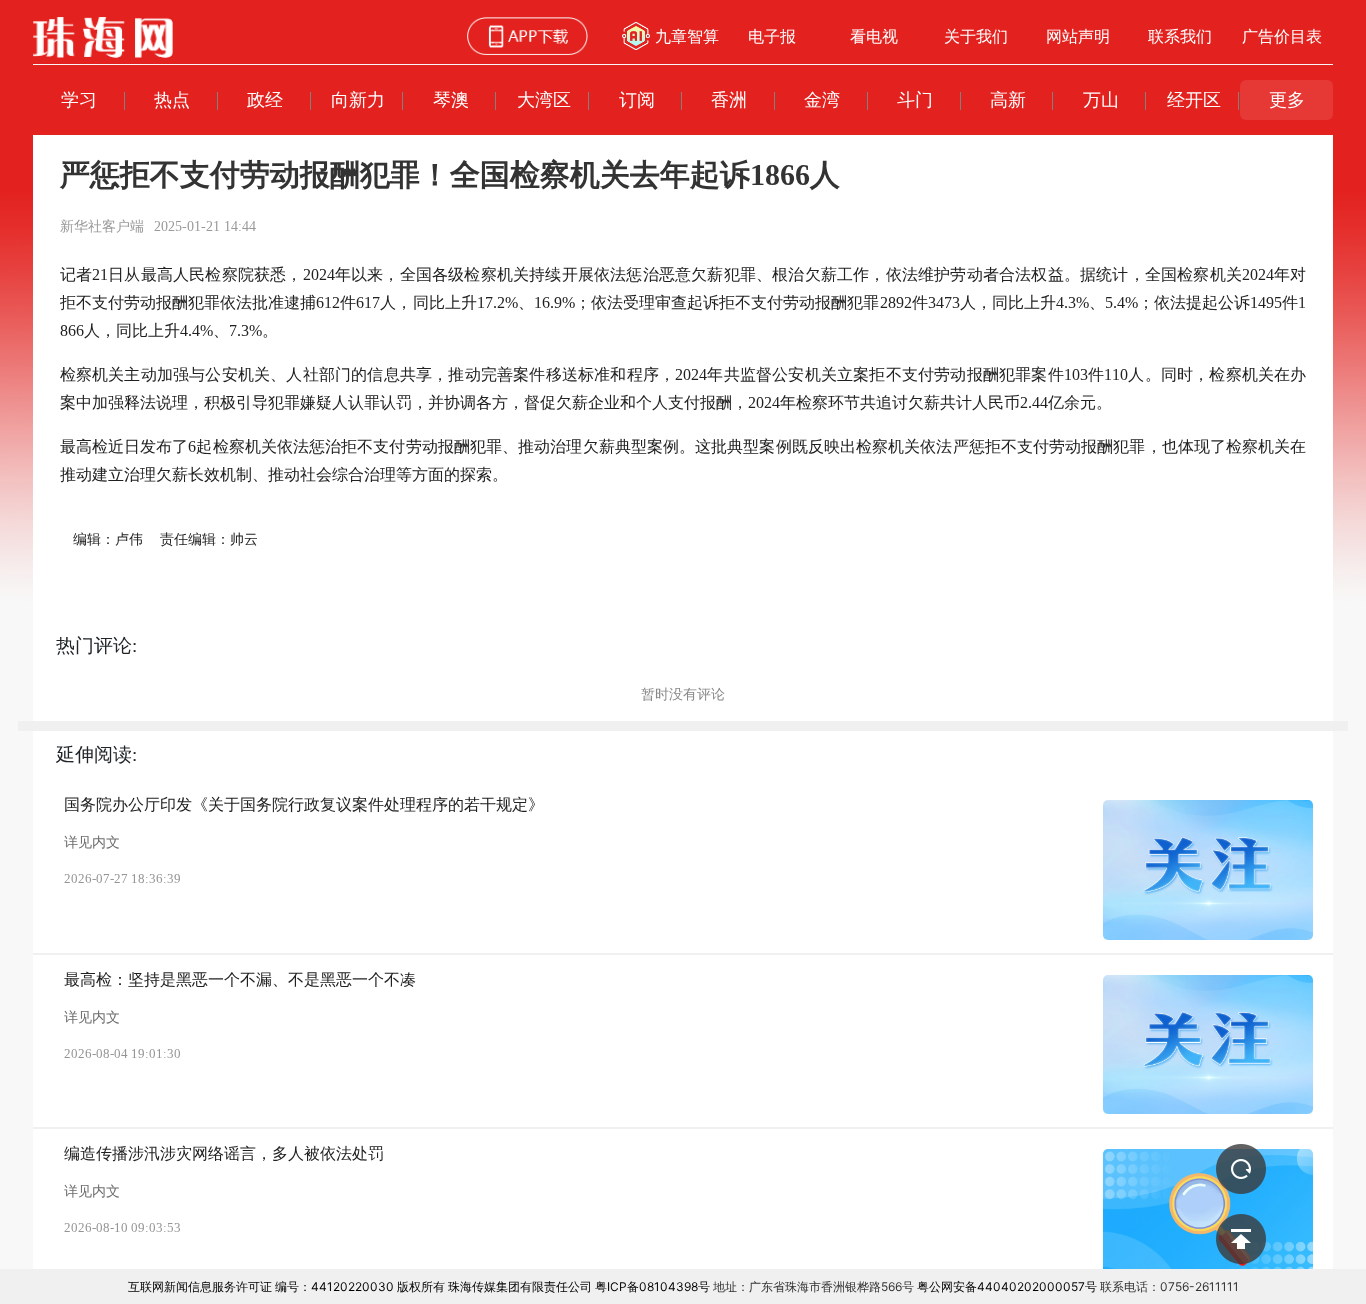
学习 (79, 99)
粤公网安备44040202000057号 (1007, 1286)
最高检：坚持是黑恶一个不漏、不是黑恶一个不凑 (240, 979)
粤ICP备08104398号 (652, 1286)
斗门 (915, 99)
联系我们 (1180, 36)
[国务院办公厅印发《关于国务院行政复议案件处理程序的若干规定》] (1208, 870)
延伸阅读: (96, 754)
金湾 (822, 99)
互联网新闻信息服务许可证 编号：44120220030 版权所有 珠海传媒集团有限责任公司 (360, 1286)
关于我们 (976, 36)
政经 (265, 99)
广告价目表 (1282, 36)
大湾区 (544, 99)
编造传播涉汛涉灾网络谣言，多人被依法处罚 (224, 1153)
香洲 (729, 99)
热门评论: (96, 645)
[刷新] (1241, 1169)
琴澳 (451, 99)
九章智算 (687, 36)
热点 (172, 99)
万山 (1101, 99)
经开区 (1194, 99)
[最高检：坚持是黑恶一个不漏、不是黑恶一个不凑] (1208, 1045)
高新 (1008, 99)
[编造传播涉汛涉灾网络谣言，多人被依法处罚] (1208, 1219)
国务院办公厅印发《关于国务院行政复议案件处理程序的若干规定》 (304, 804)
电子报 (772, 36)
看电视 (874, 36)
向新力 (358, 99)
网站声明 (1078, 36)
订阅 (637, 99)
